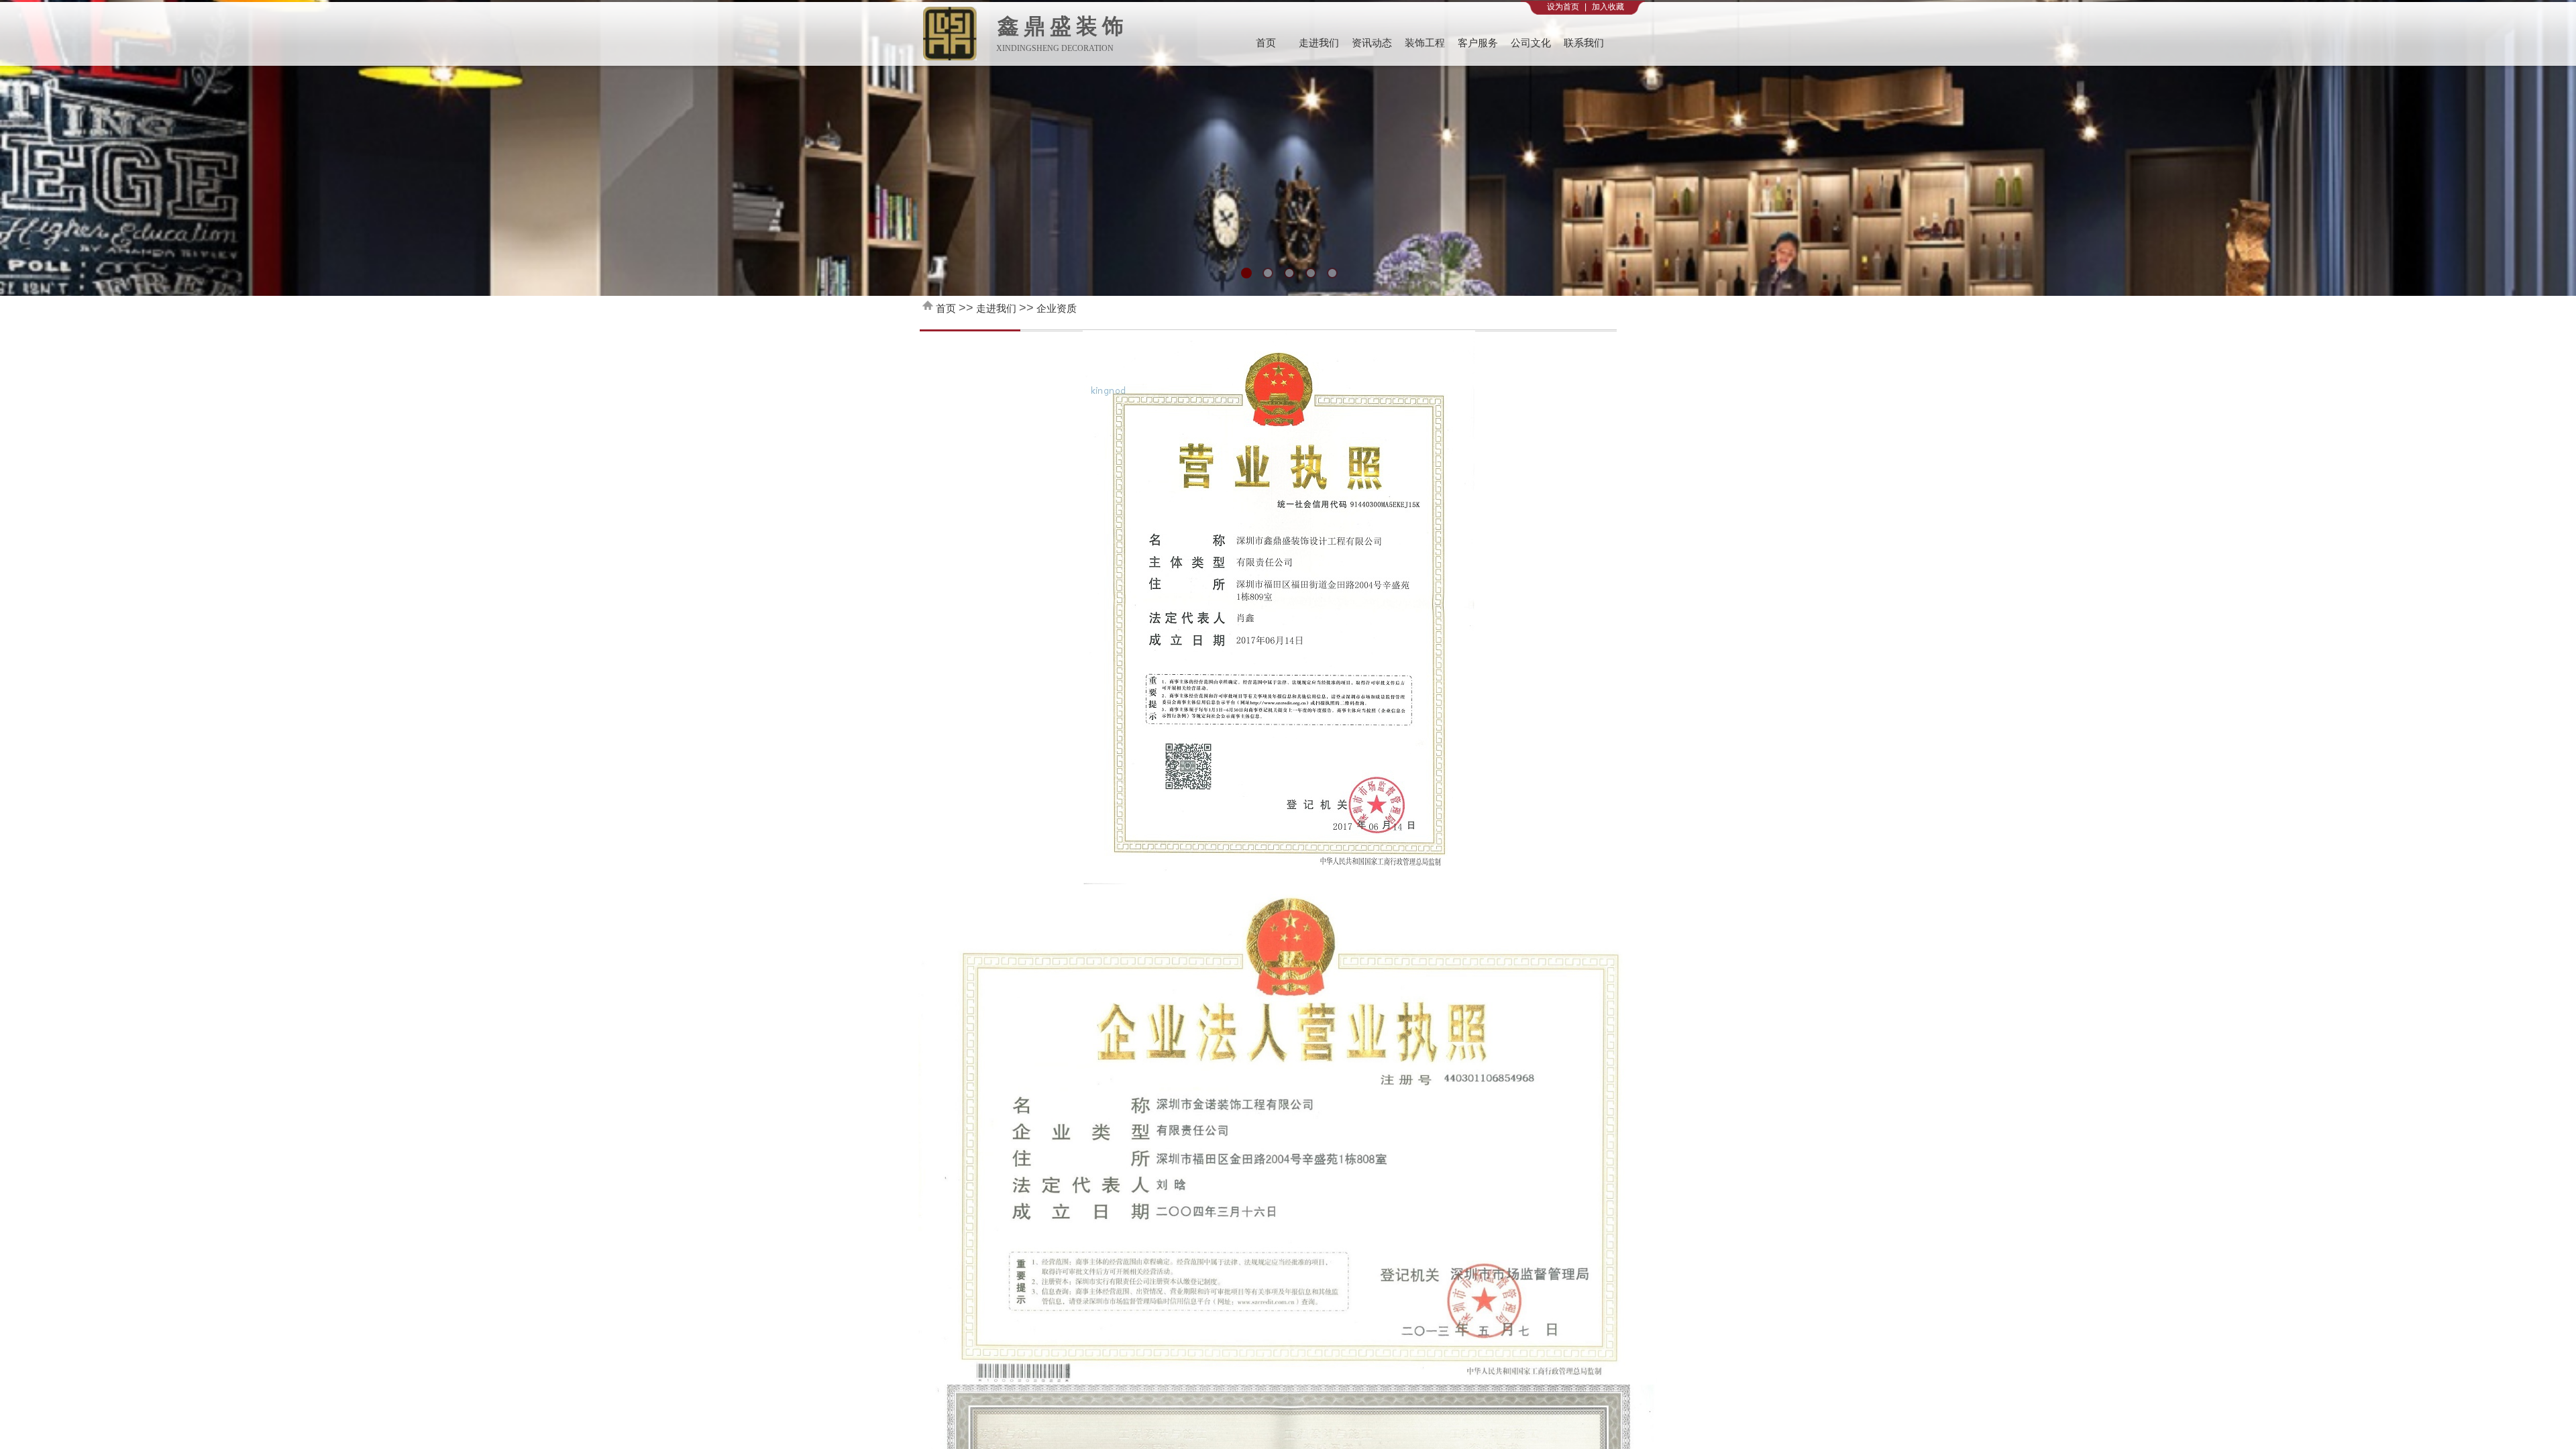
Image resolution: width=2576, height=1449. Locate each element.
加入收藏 (1608, 7)
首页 (1266, 43)
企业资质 (1057, 308)
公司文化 (1531, 43)
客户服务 (1478, 43)
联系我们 (1584, 43)
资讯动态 (1372, 43)
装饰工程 (1425, 43)
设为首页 (1563, 7)
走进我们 (1319, 43)
